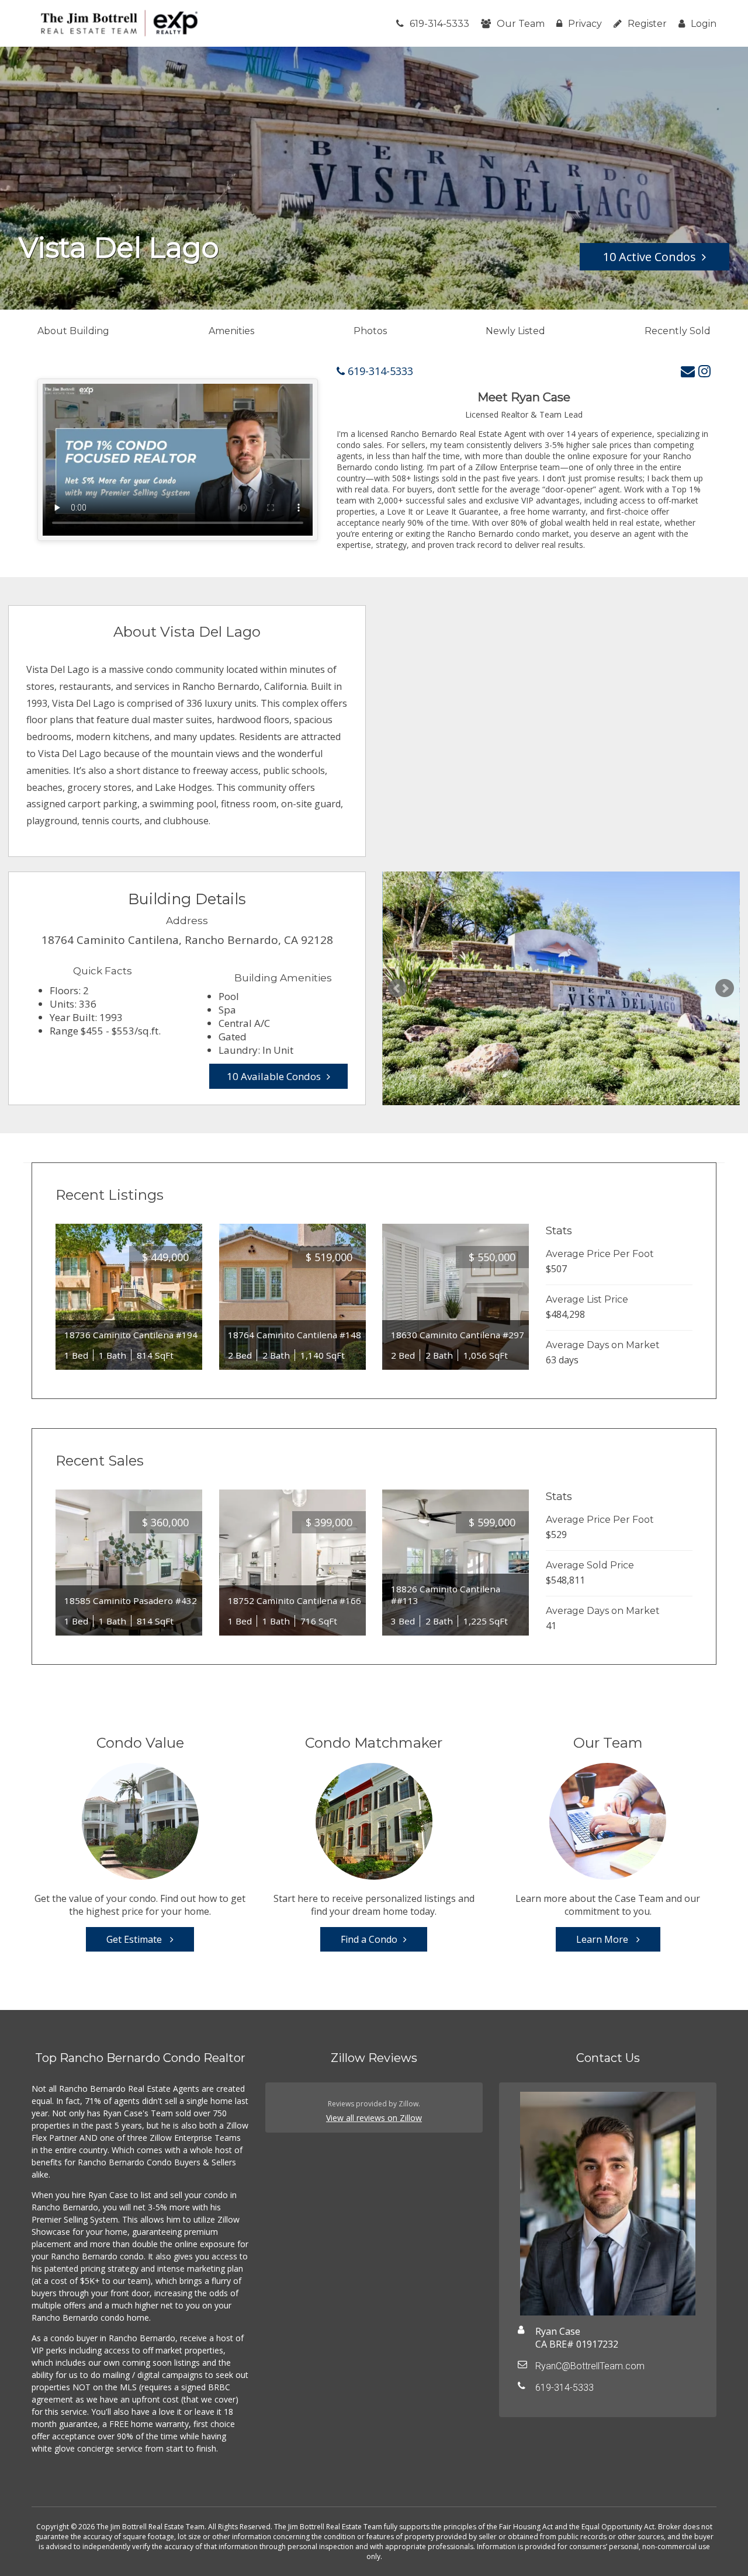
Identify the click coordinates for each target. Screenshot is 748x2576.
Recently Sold (678, 331)
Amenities (231, 331)
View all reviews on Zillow (374, 2118)
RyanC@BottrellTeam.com (590, 2366)
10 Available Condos (274, 1076)
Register (647, 24)
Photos (370, 331)
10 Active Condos (650, 257)
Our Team (521, 24)
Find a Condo (369, 1939)
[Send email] (688, 371)
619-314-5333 (439, 24)
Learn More (603, 1939)
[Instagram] (704, 371)
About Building (73, 331)
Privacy (585, 24)
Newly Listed (515, 331)
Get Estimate (135, 1939)
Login (704, 24)
